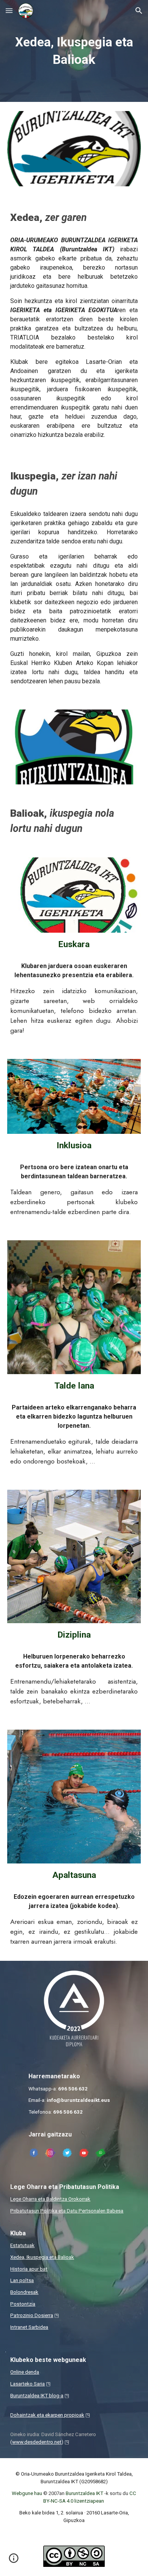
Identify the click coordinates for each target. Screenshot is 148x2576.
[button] (9, 10)
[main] (74, 51)
